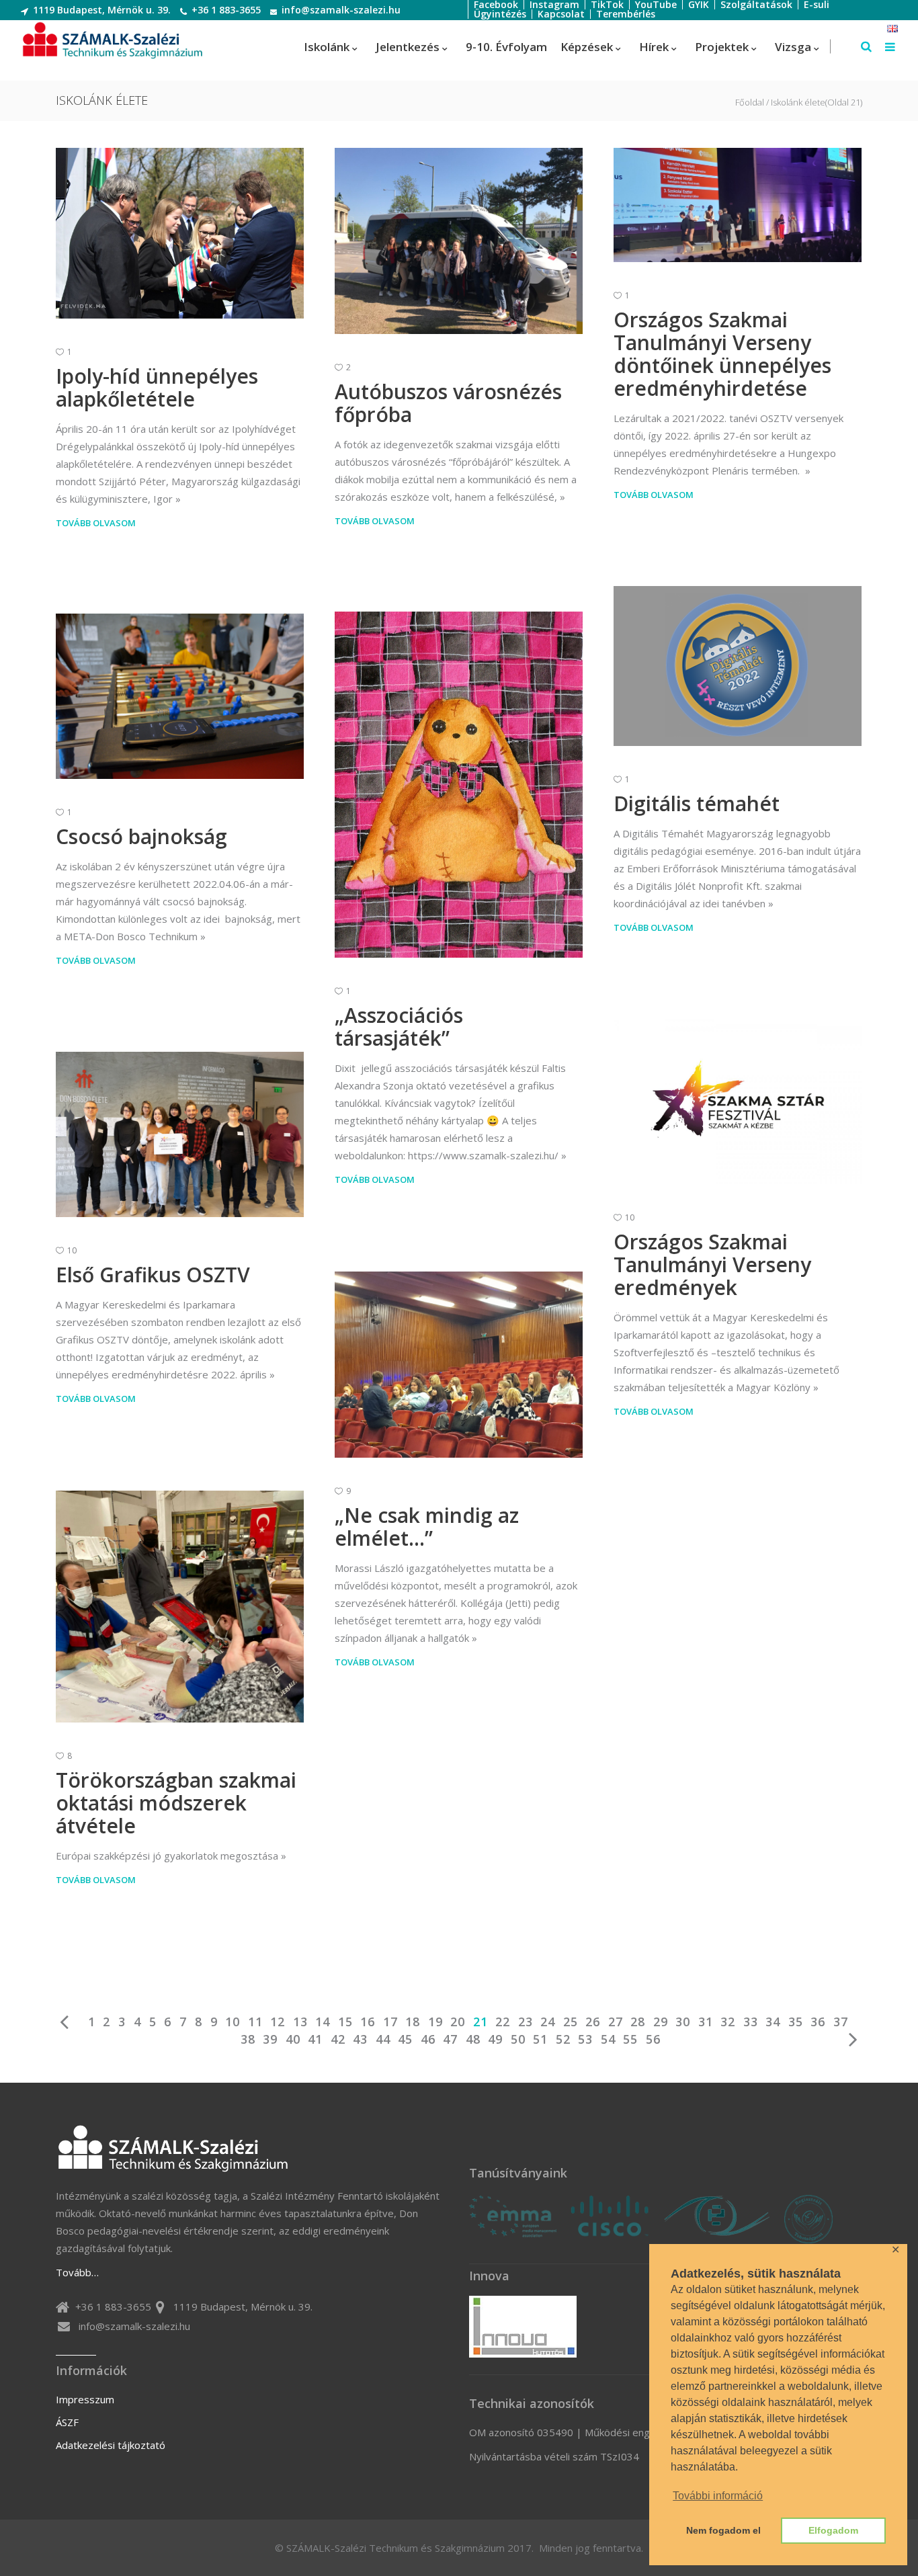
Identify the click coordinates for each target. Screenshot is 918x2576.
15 (345, 2022)
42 (338, 2039)
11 (255, 2022)
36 (818, 2022)
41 (315, 2039)
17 (390, 2022)
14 (323, 2022)
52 (563, 2039)
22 (503, 2022)
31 (706, 2022)
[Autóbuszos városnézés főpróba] (459, 241)
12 (278, 2022)
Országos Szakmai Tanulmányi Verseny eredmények (712, 1264)
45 (405, 2039)
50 (518, 2039)
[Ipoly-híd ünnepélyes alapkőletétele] (180, 233)
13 (300, 2022)
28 (638, 2022)
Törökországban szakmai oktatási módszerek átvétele (176, 1803)
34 (773, 2022)
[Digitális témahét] (738, 666)
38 (248, 2039)
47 (450, 2039)
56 (653, 2039)
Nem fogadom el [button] (723, 2530)
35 (796, 2022)
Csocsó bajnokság (141, 836)
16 (368, 2022)
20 (458, 2022)
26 (593, 2022)
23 (526, 2022)
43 (360, 2039)
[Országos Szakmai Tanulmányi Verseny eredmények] (738, 1102)
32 (728, 2022)
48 (473, 2039)
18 (413, 2022)
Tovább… (77, 2272)
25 (571, 2022)
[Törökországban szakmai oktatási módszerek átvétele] (180, 1607)
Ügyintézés (500, 14)
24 (548, 2022)
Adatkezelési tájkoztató (111, 2445)
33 (751, 2022)
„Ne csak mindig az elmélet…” (427, 1527)
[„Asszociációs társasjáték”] (459, 785)
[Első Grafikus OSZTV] (180, 1134)
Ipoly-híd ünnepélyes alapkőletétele (157, 387)
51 (540, 2039)
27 (616, 2022)
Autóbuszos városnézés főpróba (448, 403)
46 (428, 2039)
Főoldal (750, 102)
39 (270, 2039)
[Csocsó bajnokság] (180, 696)
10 (233, 2022)
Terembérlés (626, 14)
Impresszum (85, 2399)
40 (293, 2039)
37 (841, 2022)
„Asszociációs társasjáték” (399, 1027)
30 (683, 2022)
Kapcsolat (561, 14)
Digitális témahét (697, 803)
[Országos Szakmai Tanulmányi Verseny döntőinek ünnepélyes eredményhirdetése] (738, 205)
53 (585, 2039)
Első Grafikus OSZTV (153, 1275)
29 (661, 2022)
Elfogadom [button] (833, 2530)
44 (383, 2039)
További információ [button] (718, 2496)
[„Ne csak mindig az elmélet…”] (459, 1365)
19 (435, 2022)
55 (630, 2039)
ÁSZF (67, 2422)
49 (495, 2039)
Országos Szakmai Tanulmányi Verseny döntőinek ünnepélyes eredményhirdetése (722, 354)
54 (608, 2039)
